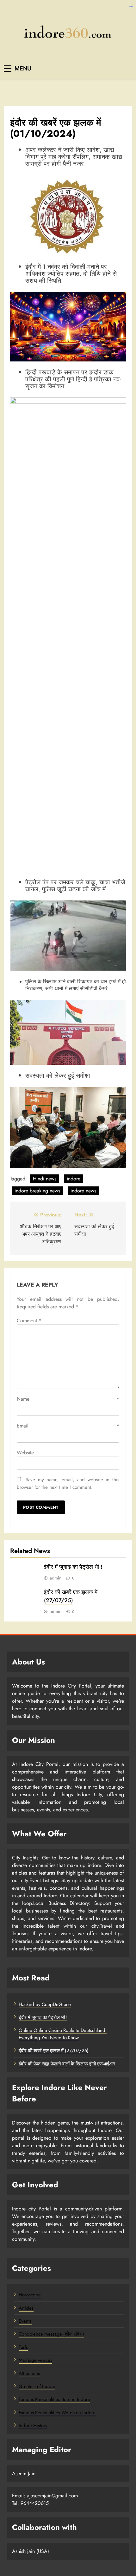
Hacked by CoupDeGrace (45, 2004)
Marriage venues (35, 2360)
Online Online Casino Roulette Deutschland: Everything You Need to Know (63, 2034)
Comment (29, 1321)
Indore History (33, 2426)
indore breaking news (37, 1191)
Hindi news (45, 1179)
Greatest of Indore (37, 2386)
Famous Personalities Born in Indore (54, 2399)
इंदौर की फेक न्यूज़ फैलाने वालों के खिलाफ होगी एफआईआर (67, 2064)
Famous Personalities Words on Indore (57, 2413)
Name (68, 1399)
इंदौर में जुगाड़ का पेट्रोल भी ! (73, 1567)
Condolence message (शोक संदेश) (51, 2334)
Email (68, 1426)
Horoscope (30, 2295)
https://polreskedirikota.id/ (131, 6)
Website (25, 1453)
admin (56, 1578)
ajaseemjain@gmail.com (52, 2496)
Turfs (23, 2347)
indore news (83, 1191)
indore (74, 1179)
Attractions (29, 2373)
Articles (26, 2308)
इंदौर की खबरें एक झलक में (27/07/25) (71, 1596)
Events (25, 2321)
